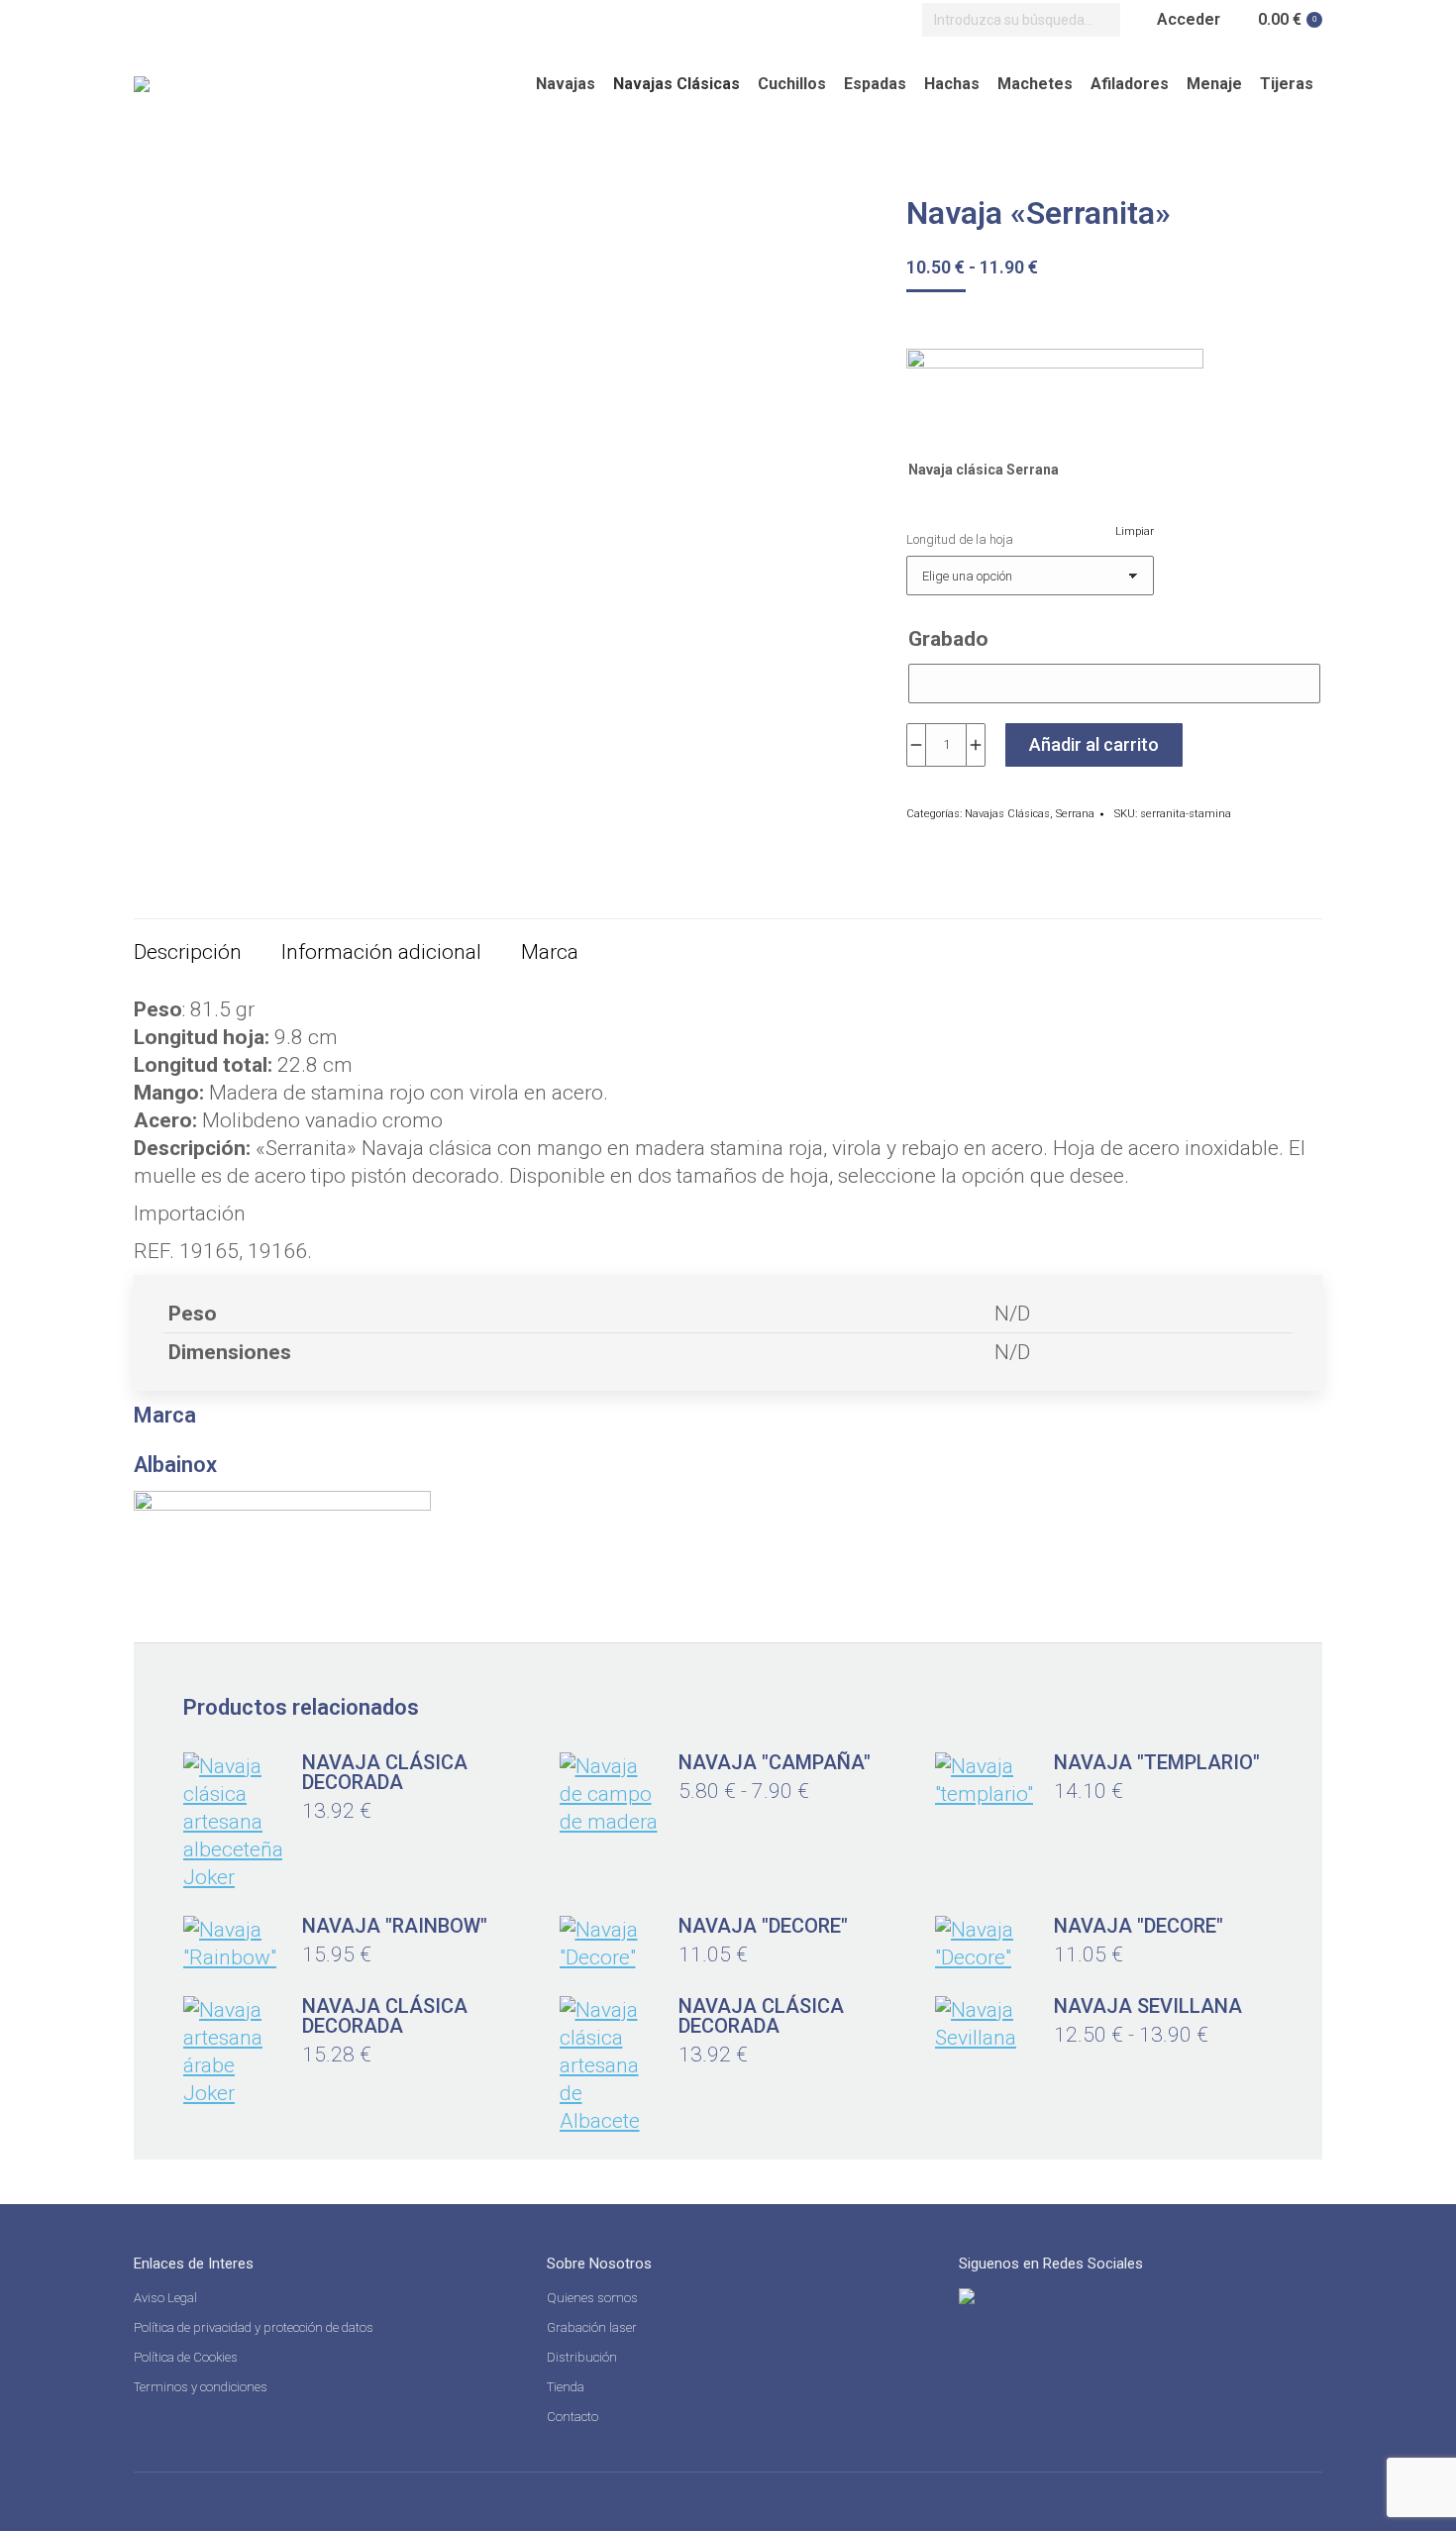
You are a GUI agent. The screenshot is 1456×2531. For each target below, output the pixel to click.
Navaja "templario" (1157, 1762)
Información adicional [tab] (381, 952)
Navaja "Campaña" (775, 1762)
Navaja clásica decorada (385, 1772)
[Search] (1100, 20)
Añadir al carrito (1094, 744)
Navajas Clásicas (1007, 814)
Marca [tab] (550, 952)
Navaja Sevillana (1148, 2006)
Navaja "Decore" (763, 1926)
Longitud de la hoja (960, 539)
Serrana (1075, 814)
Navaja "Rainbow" (395, 1926)
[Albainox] (1055, 394)
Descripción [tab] (188, 952)
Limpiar (1135, 531)
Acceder (1189, 19)
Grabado (948, 639)
